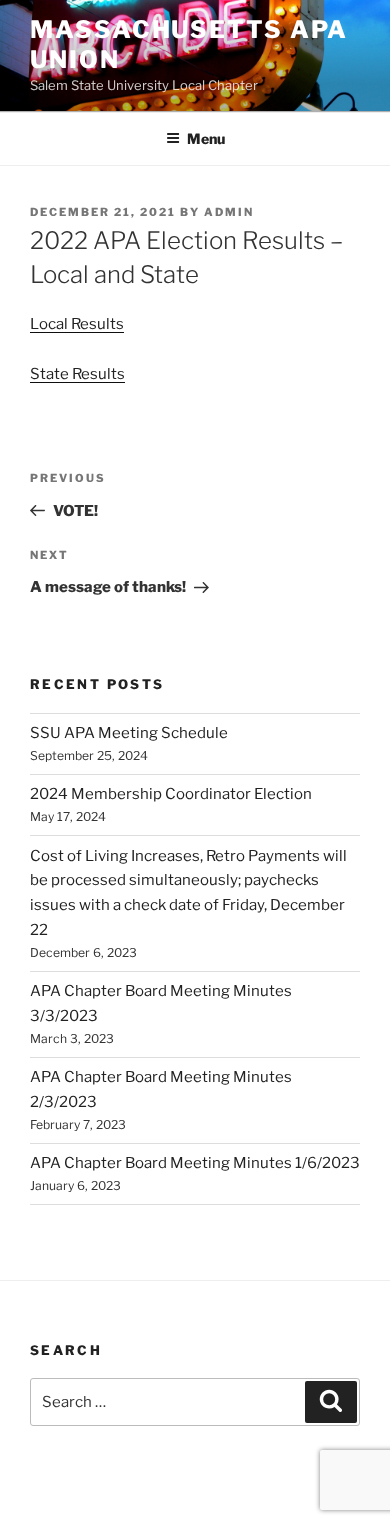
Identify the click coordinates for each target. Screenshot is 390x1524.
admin (229, 212)
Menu (206, 138)
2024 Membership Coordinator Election (171, 794)
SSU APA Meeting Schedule (129, 733)
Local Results (77, 324)
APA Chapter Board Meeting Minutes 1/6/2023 (195, 1163)
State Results (77, 374)
